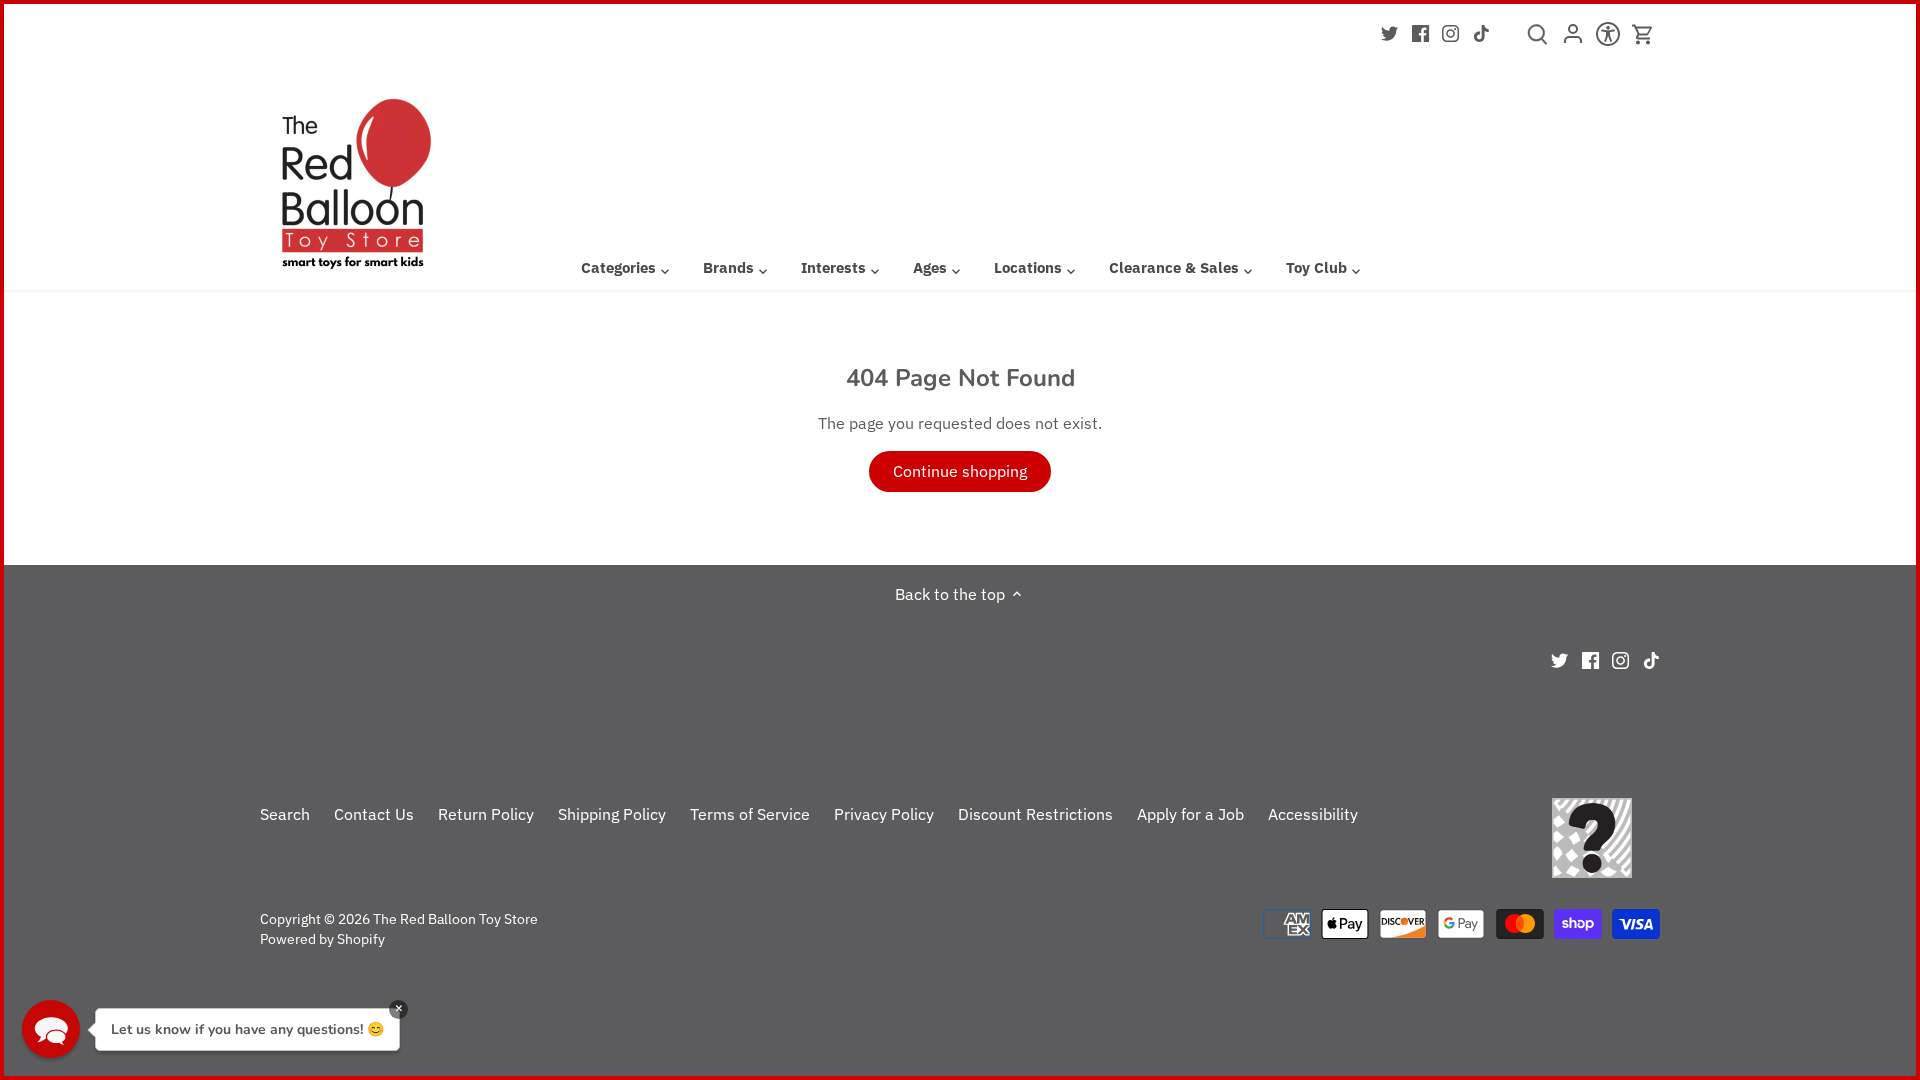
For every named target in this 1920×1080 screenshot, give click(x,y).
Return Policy (486, 814)
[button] (51, 1029)
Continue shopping (960, 471)
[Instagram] (1450, 32)
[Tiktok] (1481, 32)
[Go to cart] (1643, 34)
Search (285, 814)
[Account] (1572, 40)
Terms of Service (750, 814)
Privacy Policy (884, 814)
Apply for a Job (1190, 814)
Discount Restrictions (1035, 814)
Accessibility (1313, 814)
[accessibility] (1607, 40)
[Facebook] (1420, 32)
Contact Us (374, 814)
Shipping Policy (612, 814)
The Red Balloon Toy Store (455, 918)
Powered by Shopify (322, 938)
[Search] (1537, 41)
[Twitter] (1389, 32)
